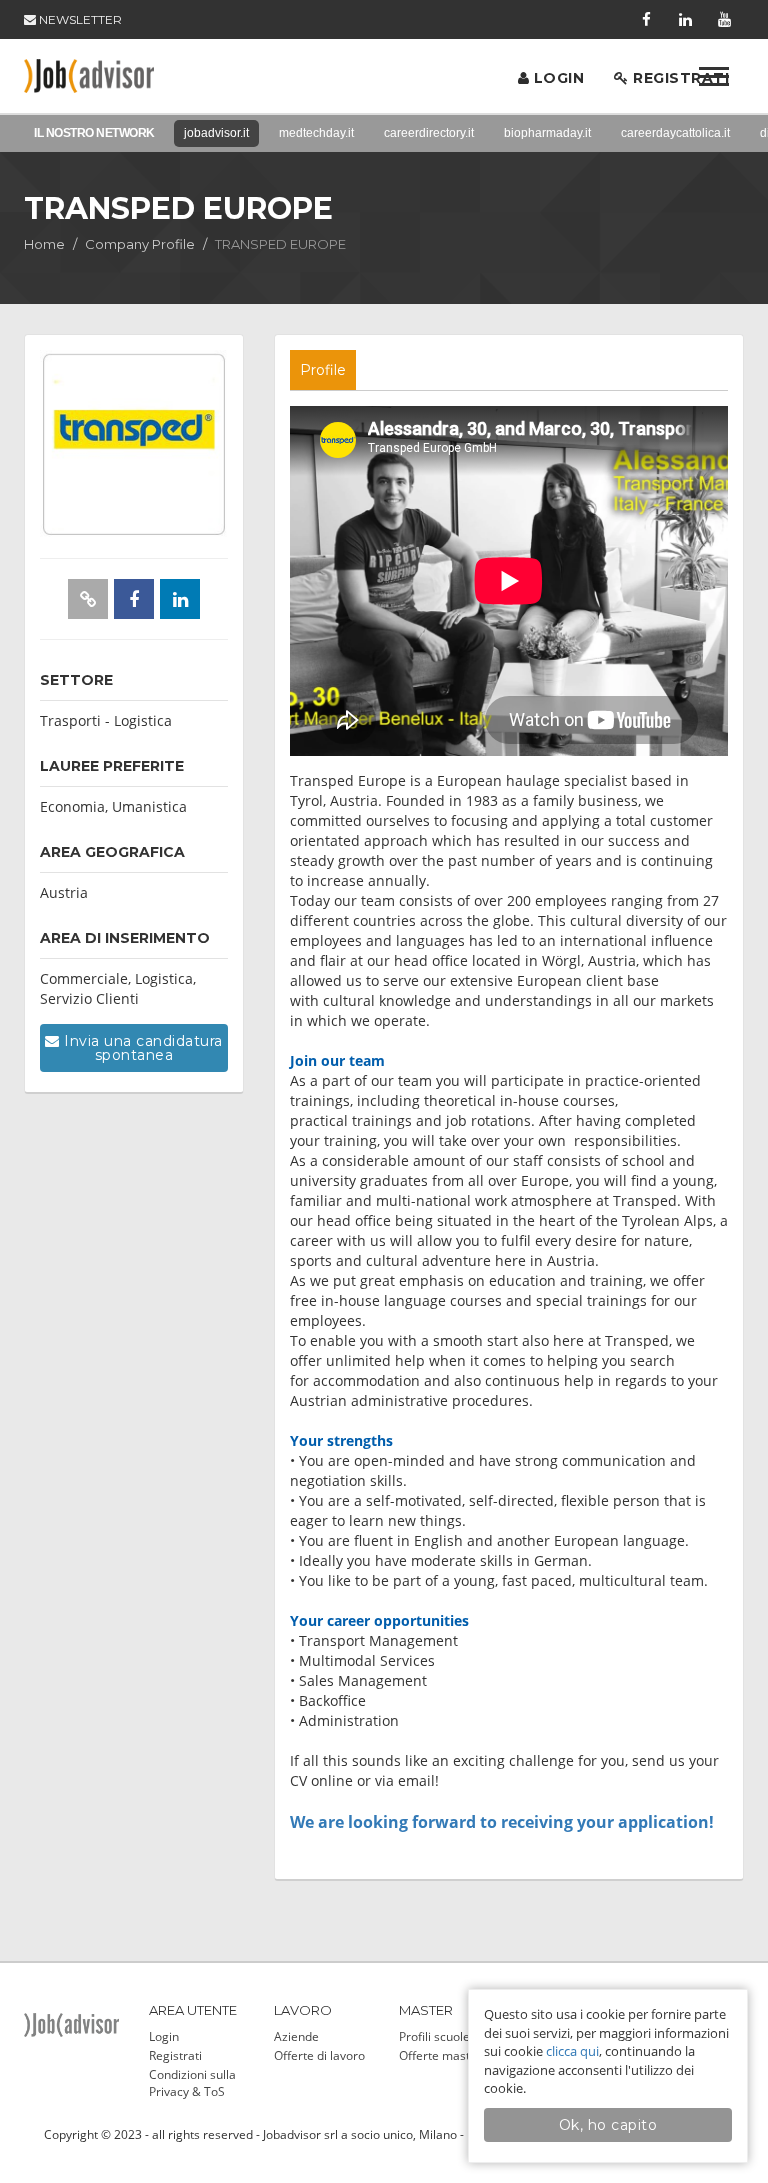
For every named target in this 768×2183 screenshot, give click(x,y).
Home (44, 244)
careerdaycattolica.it (675, 133)
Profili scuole (434, 2036)
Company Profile (140, 244)
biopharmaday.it (547, 133)
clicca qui (572, 2051)
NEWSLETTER (79, 19)
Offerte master (440, 2055)
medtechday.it (316, 133)
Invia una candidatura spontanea (141, 1048)
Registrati (679, 78)
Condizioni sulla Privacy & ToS (192, 2083)
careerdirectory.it (429, 133)
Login (556, 78)
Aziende (296, 2036)
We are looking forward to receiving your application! (502, 1822)
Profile (323, 370)
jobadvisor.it (216, 133)
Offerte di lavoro (319, 2055)
